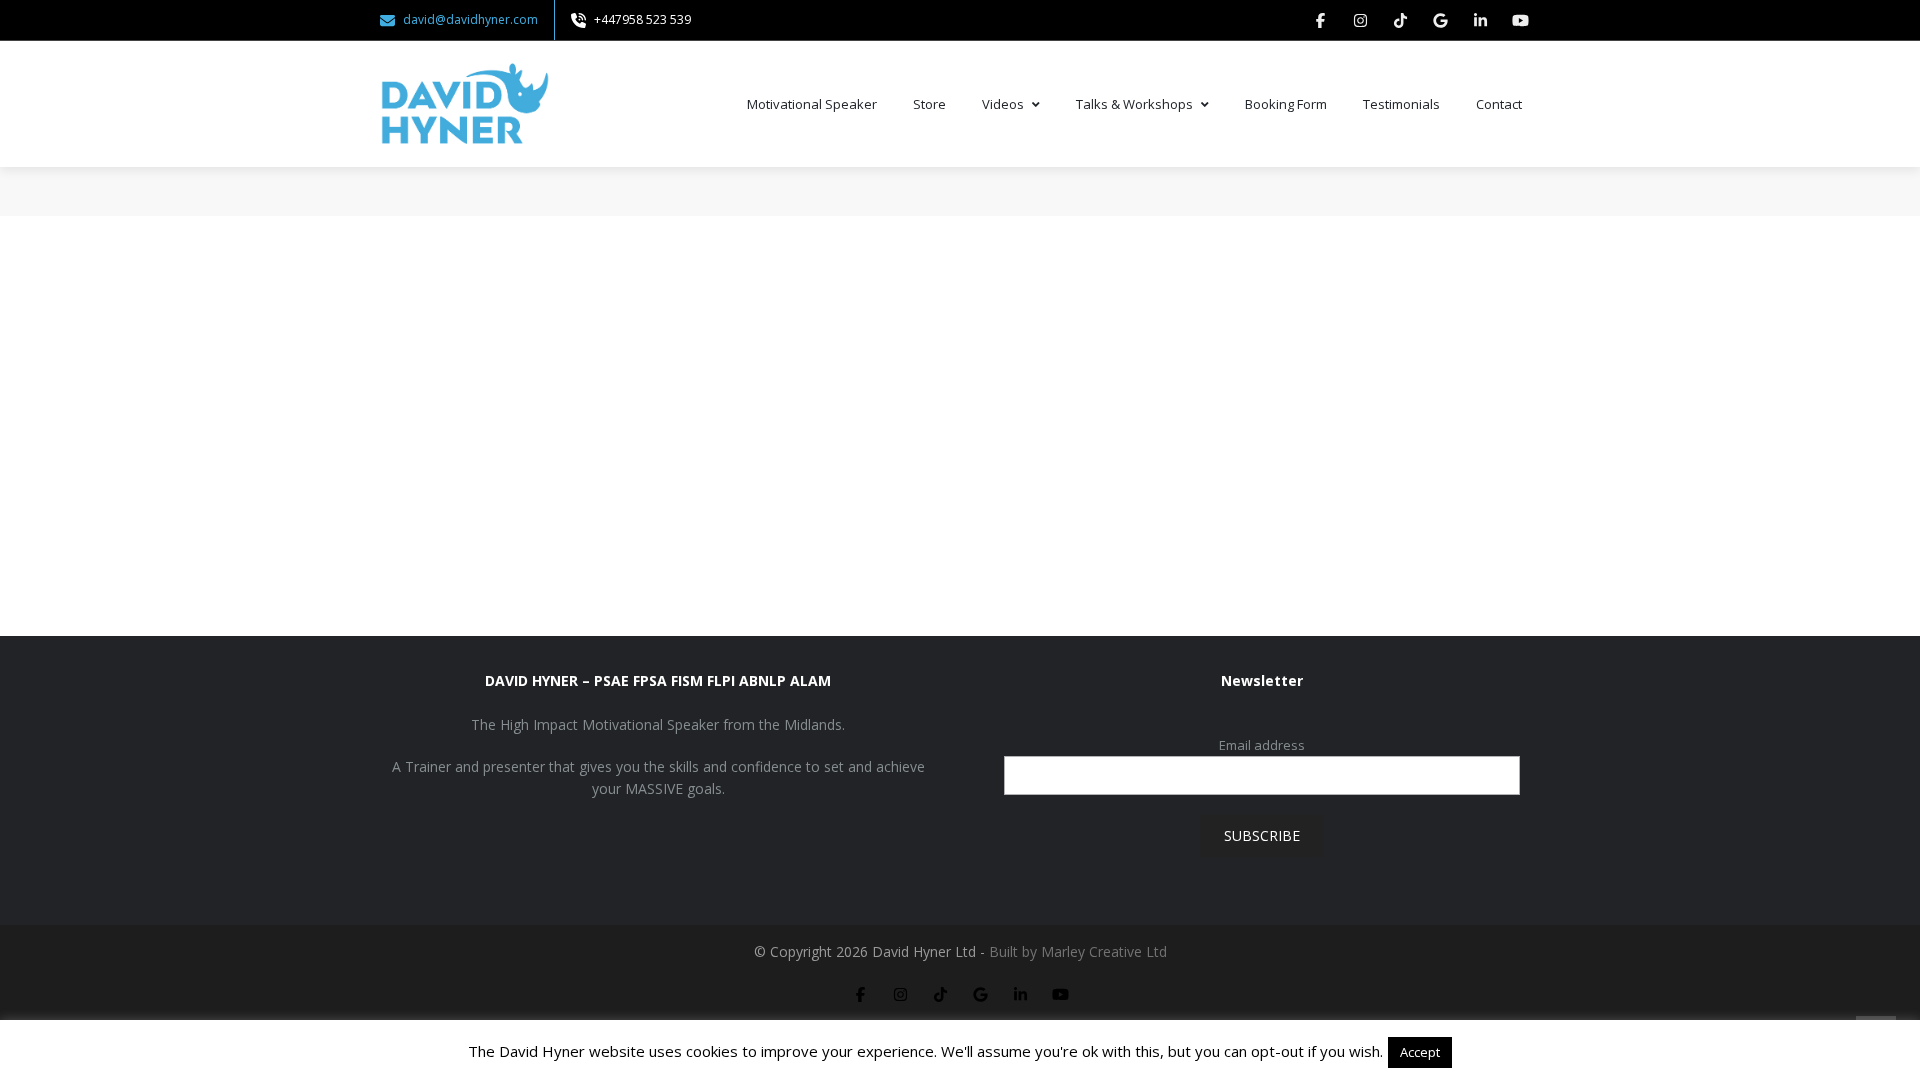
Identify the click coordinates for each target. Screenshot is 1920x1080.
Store (929, 104)
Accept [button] (1420, 1052)
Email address (1262, 745)
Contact (1499, 104)
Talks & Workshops (1134, 104)
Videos (1003, 104)
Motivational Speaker (812, 104)
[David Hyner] (465, 104)
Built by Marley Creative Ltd (1078, 951)
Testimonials (1401, 104)
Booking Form (1286, 104)
